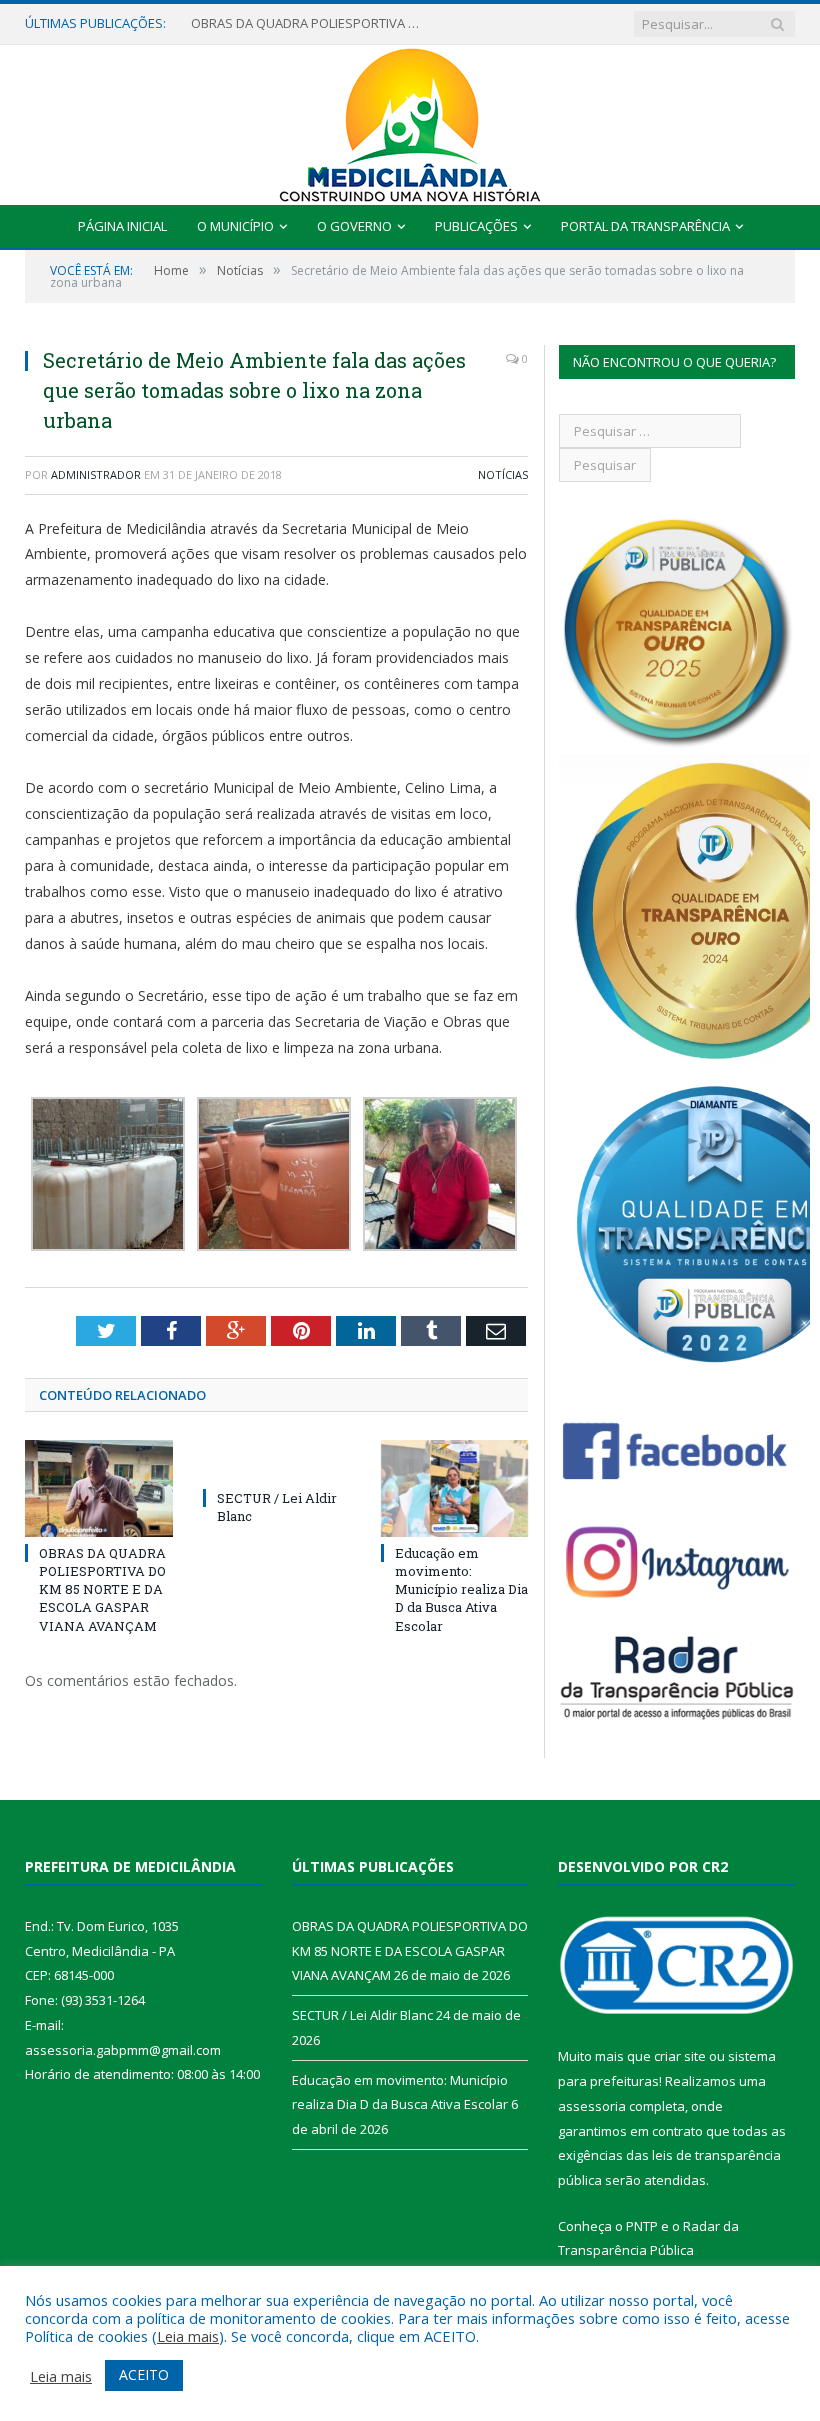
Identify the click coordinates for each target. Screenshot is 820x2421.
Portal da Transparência (645, 226)
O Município (235, 226)
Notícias (503, 474)
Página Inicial (122, 226)
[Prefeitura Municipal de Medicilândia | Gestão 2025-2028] (410, 120)
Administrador (96, 474)
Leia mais (188, 2336)
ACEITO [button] (144, 2374)
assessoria (592, 2106)
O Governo (354, 226)
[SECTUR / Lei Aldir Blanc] (277, 1461)
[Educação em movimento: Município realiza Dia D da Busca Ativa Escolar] (455, 1488)
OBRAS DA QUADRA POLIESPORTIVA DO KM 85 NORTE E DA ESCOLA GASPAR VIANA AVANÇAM (102, 1589)
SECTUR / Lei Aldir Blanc (261, 23)
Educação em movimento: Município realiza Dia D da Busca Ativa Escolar (461, 1589)
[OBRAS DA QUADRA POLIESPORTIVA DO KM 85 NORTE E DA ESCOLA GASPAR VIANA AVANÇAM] (99, 1488)
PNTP (642, 2226)
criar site (680, 2056)
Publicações (476, 226)
